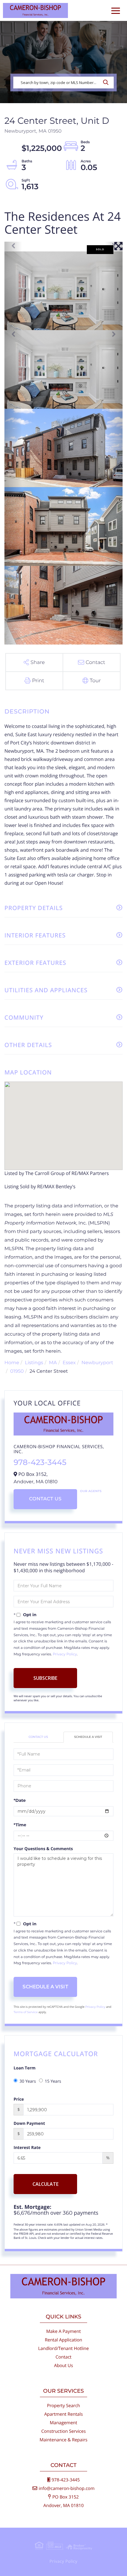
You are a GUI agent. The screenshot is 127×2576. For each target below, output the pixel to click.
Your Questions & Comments (43, 1849)
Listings (34, 1363)
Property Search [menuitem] (63, 2406)
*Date (20, 1800)
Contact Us (45, 1499)
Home (12, 1363)
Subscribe (45, 1678)
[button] (107, 83)
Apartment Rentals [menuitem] (64, 2414)
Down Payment (29, 2123)
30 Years (28, 2081)
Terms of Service (26, 2012)
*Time (20, 1825)
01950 (17, 1371)
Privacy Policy (65, 1654)
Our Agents (91, 1491)
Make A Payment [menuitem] (63, 2331)
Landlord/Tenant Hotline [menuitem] (63, 2348)
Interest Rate (27, 2148)
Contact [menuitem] (63, 2357)
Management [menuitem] (64, 2423)
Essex (69, 1363)
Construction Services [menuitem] (64, 2431)
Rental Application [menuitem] (64, 2340)
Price (19, 2099)
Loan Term (25, 2068)
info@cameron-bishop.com (67, 2488)
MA (53, 1363)
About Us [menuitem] (63, 2366)
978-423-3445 (40, 1462)
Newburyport (97, 1363)
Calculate (45, 2184)
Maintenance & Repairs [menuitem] (63, 2440)
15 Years (53, 2081)
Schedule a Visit (88, 1737)
